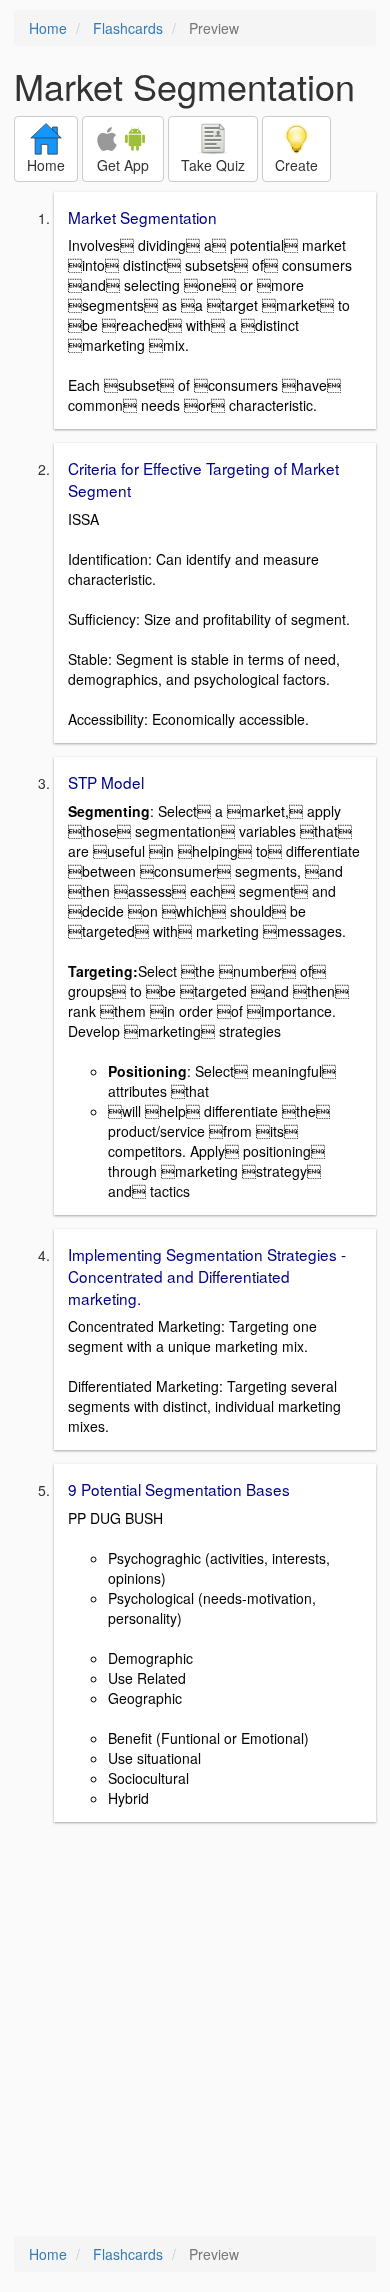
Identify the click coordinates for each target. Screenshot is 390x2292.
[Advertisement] (195, 2031)
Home (48, 28)
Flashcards (128, 28)
